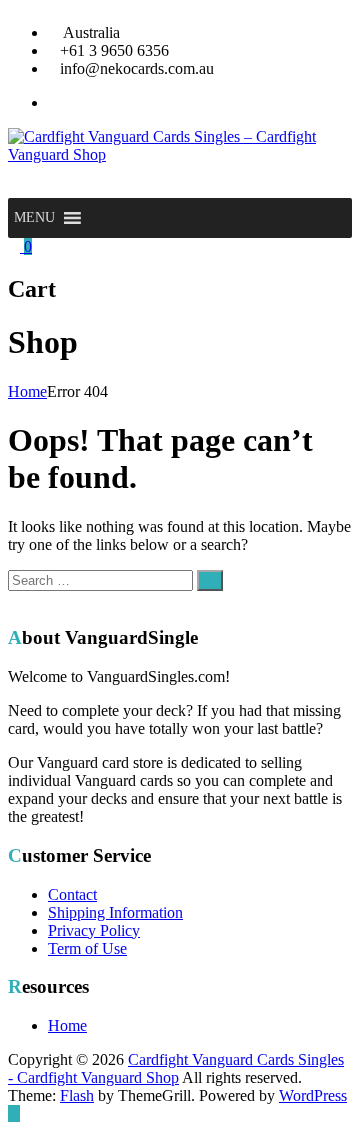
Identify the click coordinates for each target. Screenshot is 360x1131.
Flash (77, 1095)
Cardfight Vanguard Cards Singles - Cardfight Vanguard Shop (176, 1068)
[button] (34, 218)
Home (27, 391)
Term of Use (87, 948)
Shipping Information (115, 912)
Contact (72, 894)
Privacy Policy (94, 930)
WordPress (313, 1095)
